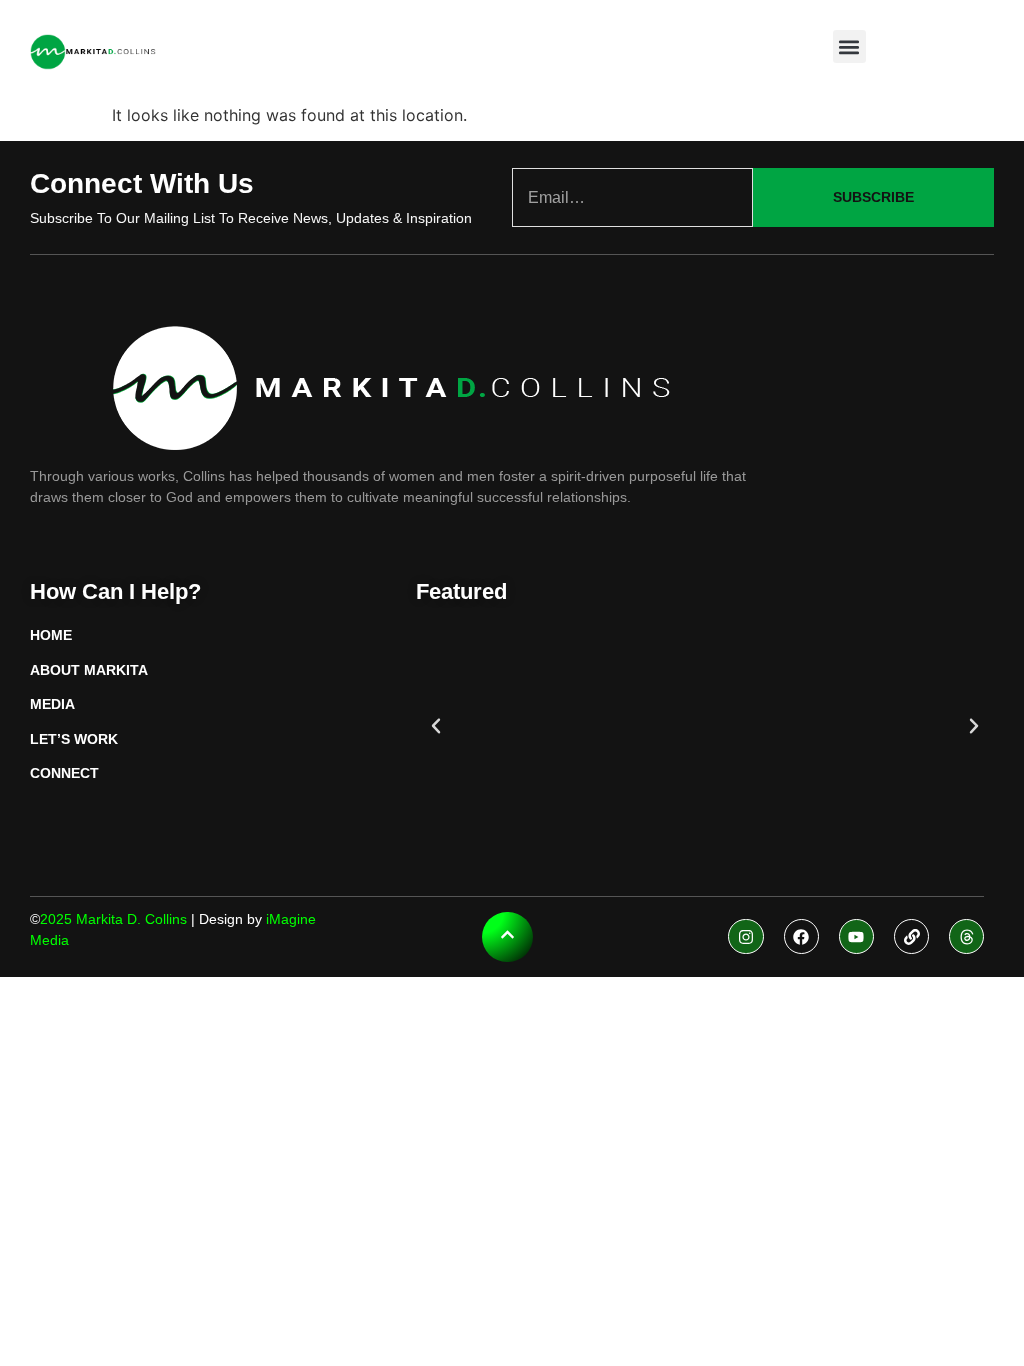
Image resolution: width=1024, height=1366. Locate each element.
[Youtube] (856, 936)
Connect (64, 773)
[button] (849, 46)
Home (51, 635)
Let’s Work (74, 739)
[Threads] (966, 936)
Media (52, 704)
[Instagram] (745, 936)
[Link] (911, 936)
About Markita (89, 670)
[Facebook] (801, 936)
